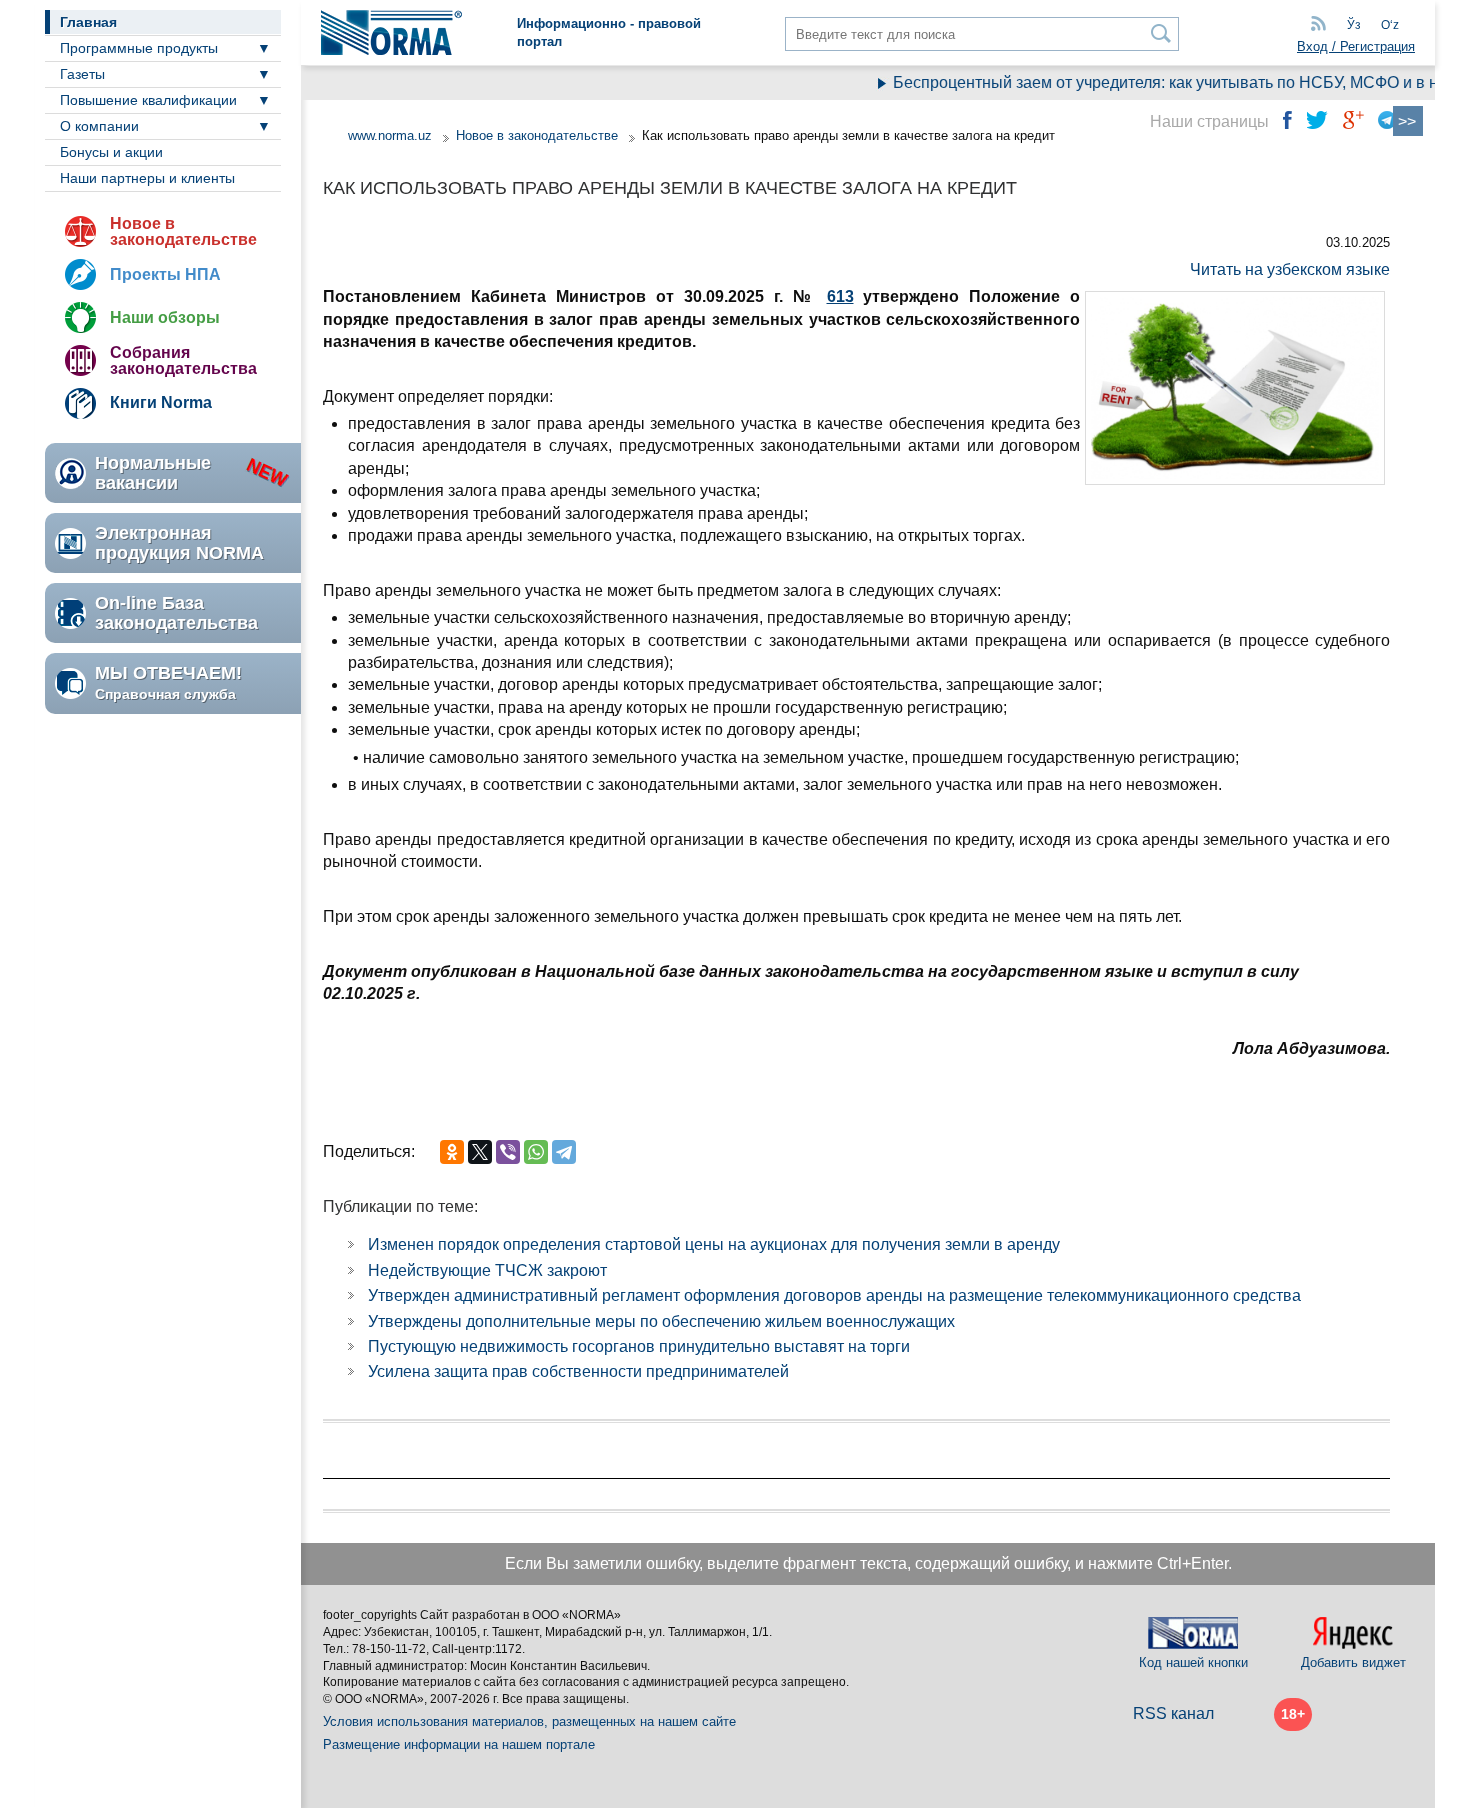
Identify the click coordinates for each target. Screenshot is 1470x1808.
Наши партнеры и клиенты (147, 178)
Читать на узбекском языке (1290, 269)
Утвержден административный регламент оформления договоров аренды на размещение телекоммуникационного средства (834, 1295)
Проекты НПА (165, 274)
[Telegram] (564, 1152)
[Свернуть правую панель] (1408, 121)
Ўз (1354, 25)
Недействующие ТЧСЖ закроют (487, 1270)
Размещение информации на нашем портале (459, 1744)
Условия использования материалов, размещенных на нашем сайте (529, 1721)
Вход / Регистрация (1356, 46)
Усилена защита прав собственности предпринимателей (578, 1371)
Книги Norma (161, 402)
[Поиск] (1161, 33)
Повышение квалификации (148, 100)
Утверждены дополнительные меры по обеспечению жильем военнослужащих (661, 1321)
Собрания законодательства (183, 360)
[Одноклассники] (452, 1152)
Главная (88, 22)
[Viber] (508, 1152)
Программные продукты (139, 48)
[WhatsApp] (536, 1152)
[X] (480, 1152)
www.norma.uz (390, 135)
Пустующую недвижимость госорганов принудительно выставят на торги (639, 1346)
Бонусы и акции (111, 152)
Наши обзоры (165, 317)
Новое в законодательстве (183, 231)
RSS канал (1173, 1713)
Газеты (82, 74)
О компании (99, 126)
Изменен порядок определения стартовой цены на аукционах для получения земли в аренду (714, 1244)
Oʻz (1390, 25)
